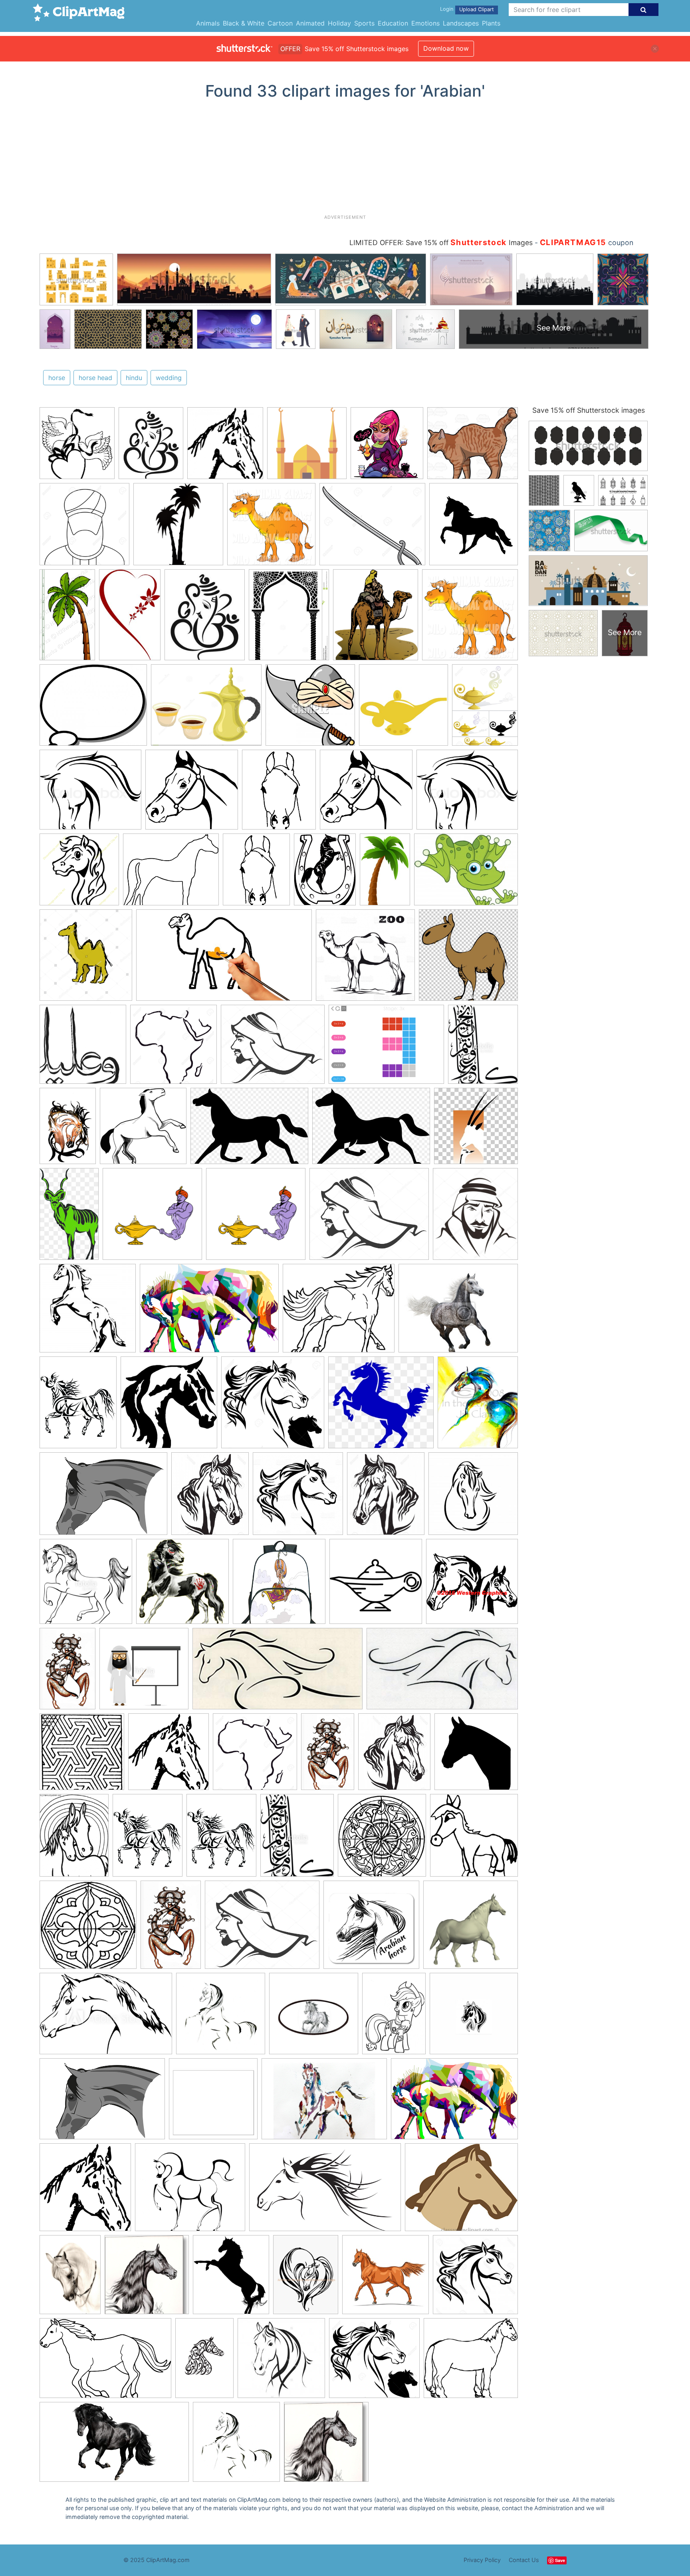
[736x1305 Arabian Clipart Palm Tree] (67, 618)
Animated (310, 23)
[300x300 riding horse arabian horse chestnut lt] (182, 1585)
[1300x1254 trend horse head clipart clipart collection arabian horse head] (273, 1406)
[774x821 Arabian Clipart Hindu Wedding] (77, 447)
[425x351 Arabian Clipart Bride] (93, 709)
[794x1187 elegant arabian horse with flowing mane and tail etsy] (68, 1130)
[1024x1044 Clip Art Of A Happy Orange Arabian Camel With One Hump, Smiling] (271, 528)
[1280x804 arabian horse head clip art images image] (325, 2191)
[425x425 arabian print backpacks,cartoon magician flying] (279, 1585)
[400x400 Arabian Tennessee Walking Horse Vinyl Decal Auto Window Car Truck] (474, 527)
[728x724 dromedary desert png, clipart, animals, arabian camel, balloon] (468, 959)
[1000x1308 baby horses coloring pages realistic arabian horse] (74, 1839)
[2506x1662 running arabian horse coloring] (105, 2362)
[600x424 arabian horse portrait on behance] (103, 1498)
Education (393, 23)
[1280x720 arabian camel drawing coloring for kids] (224, 959)
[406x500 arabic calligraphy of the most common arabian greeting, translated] (483, 1048)
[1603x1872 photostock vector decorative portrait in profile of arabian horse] (386, 1497)
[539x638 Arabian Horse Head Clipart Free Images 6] (279, 793)
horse (57, 378)
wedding (169, 378)
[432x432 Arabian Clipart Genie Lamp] (403, 709)
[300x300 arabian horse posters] (213, 2103)
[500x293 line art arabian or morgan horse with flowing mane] (442, 1672)
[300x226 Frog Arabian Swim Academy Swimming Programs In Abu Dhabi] (466, 873)
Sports (364, 23)
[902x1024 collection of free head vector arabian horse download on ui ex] (231, 2278)
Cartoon (280, 23)
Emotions (425, 23)
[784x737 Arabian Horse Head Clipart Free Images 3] (192, 793)
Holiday (339, 23)
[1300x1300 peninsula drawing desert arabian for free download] (173, 1048)
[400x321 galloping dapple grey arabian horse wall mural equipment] (458, 1312)
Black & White (244, 23)
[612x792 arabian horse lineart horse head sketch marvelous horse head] (78, 1406)
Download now (446, 48)
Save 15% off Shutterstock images (589, 410)
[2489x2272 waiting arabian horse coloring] (471, 2361)
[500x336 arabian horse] (106, 2018)
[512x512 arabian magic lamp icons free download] (376, 1585)
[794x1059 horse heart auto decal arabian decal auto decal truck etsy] (306, 2278)
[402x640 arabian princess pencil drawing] (67, 1672)
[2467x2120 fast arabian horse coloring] (339, 1312)
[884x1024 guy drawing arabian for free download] (475, 1217)
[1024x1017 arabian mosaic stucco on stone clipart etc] (82, 1755)
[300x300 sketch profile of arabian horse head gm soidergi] (281, 2362)
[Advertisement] (345, 160)
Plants (491, 23)
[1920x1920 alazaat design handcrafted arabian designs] (83, 1048)
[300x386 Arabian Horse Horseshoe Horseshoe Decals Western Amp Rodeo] (325, 873)
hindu (134, 378)
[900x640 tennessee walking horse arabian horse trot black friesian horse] (249, 1130)
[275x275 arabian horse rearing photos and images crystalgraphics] (473, 1497)
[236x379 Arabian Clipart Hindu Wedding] (130, 618)
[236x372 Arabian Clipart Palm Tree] (385, 873)
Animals (208, 23)
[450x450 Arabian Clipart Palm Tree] (178, 528)
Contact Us (524, 2560)
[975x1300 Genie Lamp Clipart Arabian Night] (485, 708)
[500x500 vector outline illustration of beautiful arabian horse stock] (86, 1585)
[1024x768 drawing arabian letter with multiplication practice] (386, 1048)
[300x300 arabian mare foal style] (472, 1585)
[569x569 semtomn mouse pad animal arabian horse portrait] (371, 1929)
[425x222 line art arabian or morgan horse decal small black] (278, 1672)
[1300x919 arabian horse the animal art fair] (324, 2103)
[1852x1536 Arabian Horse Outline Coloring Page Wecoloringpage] (171, 873)
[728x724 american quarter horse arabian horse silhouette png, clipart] (476, 1755)
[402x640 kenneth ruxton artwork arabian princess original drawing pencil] (171, 1928)
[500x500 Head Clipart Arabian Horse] (79, 873)
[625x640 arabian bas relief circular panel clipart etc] (382, 1839)
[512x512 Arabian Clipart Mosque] (307, 447)
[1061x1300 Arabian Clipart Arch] (289, 618)
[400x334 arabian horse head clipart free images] (461, 2191)
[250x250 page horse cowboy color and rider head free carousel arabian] (88, 1312)
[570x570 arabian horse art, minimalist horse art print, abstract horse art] (221, 2017)
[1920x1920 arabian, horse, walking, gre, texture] (471, 1928)
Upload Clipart (477, 9)
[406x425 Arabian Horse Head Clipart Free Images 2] (225, 447)
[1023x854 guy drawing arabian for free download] (273, 1048)
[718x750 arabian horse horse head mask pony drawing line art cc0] (169, 1755)
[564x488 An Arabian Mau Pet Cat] (473, 446)
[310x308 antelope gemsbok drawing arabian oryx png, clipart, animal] (476, 1130)
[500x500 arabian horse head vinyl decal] (474, 2017)
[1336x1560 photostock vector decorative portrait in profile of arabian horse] (210, 1497)
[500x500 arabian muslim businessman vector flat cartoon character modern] (144, 1672)
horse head (95, 378)
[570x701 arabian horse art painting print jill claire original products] (478, 1406)
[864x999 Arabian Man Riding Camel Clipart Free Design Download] (376, 618)
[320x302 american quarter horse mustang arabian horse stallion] (381, 1406)
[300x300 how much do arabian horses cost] (386, 2278)
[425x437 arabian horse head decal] (169, 1406)
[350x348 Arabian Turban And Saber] (310, 709)
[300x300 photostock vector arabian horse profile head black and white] (475, 2278)
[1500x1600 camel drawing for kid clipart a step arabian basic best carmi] (86, 959)
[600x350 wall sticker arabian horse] (114, 2446)
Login (447, 9)
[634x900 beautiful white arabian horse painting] (70, 2278)
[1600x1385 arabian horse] (190, 2191)
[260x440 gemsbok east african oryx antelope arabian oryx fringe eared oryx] (69, 1218)
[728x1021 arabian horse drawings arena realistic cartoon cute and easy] (394, 2017)
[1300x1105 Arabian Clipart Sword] (372, 528)
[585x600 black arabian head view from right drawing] (147, 2278)
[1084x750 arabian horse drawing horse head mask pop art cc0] (209, 1312)
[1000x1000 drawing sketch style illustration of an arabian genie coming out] (152, 1218)
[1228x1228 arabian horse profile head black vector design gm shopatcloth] (298, 1497)
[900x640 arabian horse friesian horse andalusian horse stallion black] (371, 1130)
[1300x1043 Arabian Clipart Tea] (206, 709)
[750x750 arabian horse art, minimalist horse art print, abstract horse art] (236, 2445)
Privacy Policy (482, 2560)
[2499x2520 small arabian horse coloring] (474, 1838)
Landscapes (461, 23)
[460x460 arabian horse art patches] (314, 2017)
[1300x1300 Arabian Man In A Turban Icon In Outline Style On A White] (84, 528)
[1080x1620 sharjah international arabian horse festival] (204, 2362)
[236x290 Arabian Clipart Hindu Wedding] (151, 447)
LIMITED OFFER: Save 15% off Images (441, 243)
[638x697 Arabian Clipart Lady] (387, 447)
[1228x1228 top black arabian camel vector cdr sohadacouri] (365, 959)
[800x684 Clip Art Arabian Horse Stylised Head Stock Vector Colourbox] (90, 793)
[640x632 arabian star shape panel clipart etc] (88, 1929)
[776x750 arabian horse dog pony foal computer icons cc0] (143, 1130)
